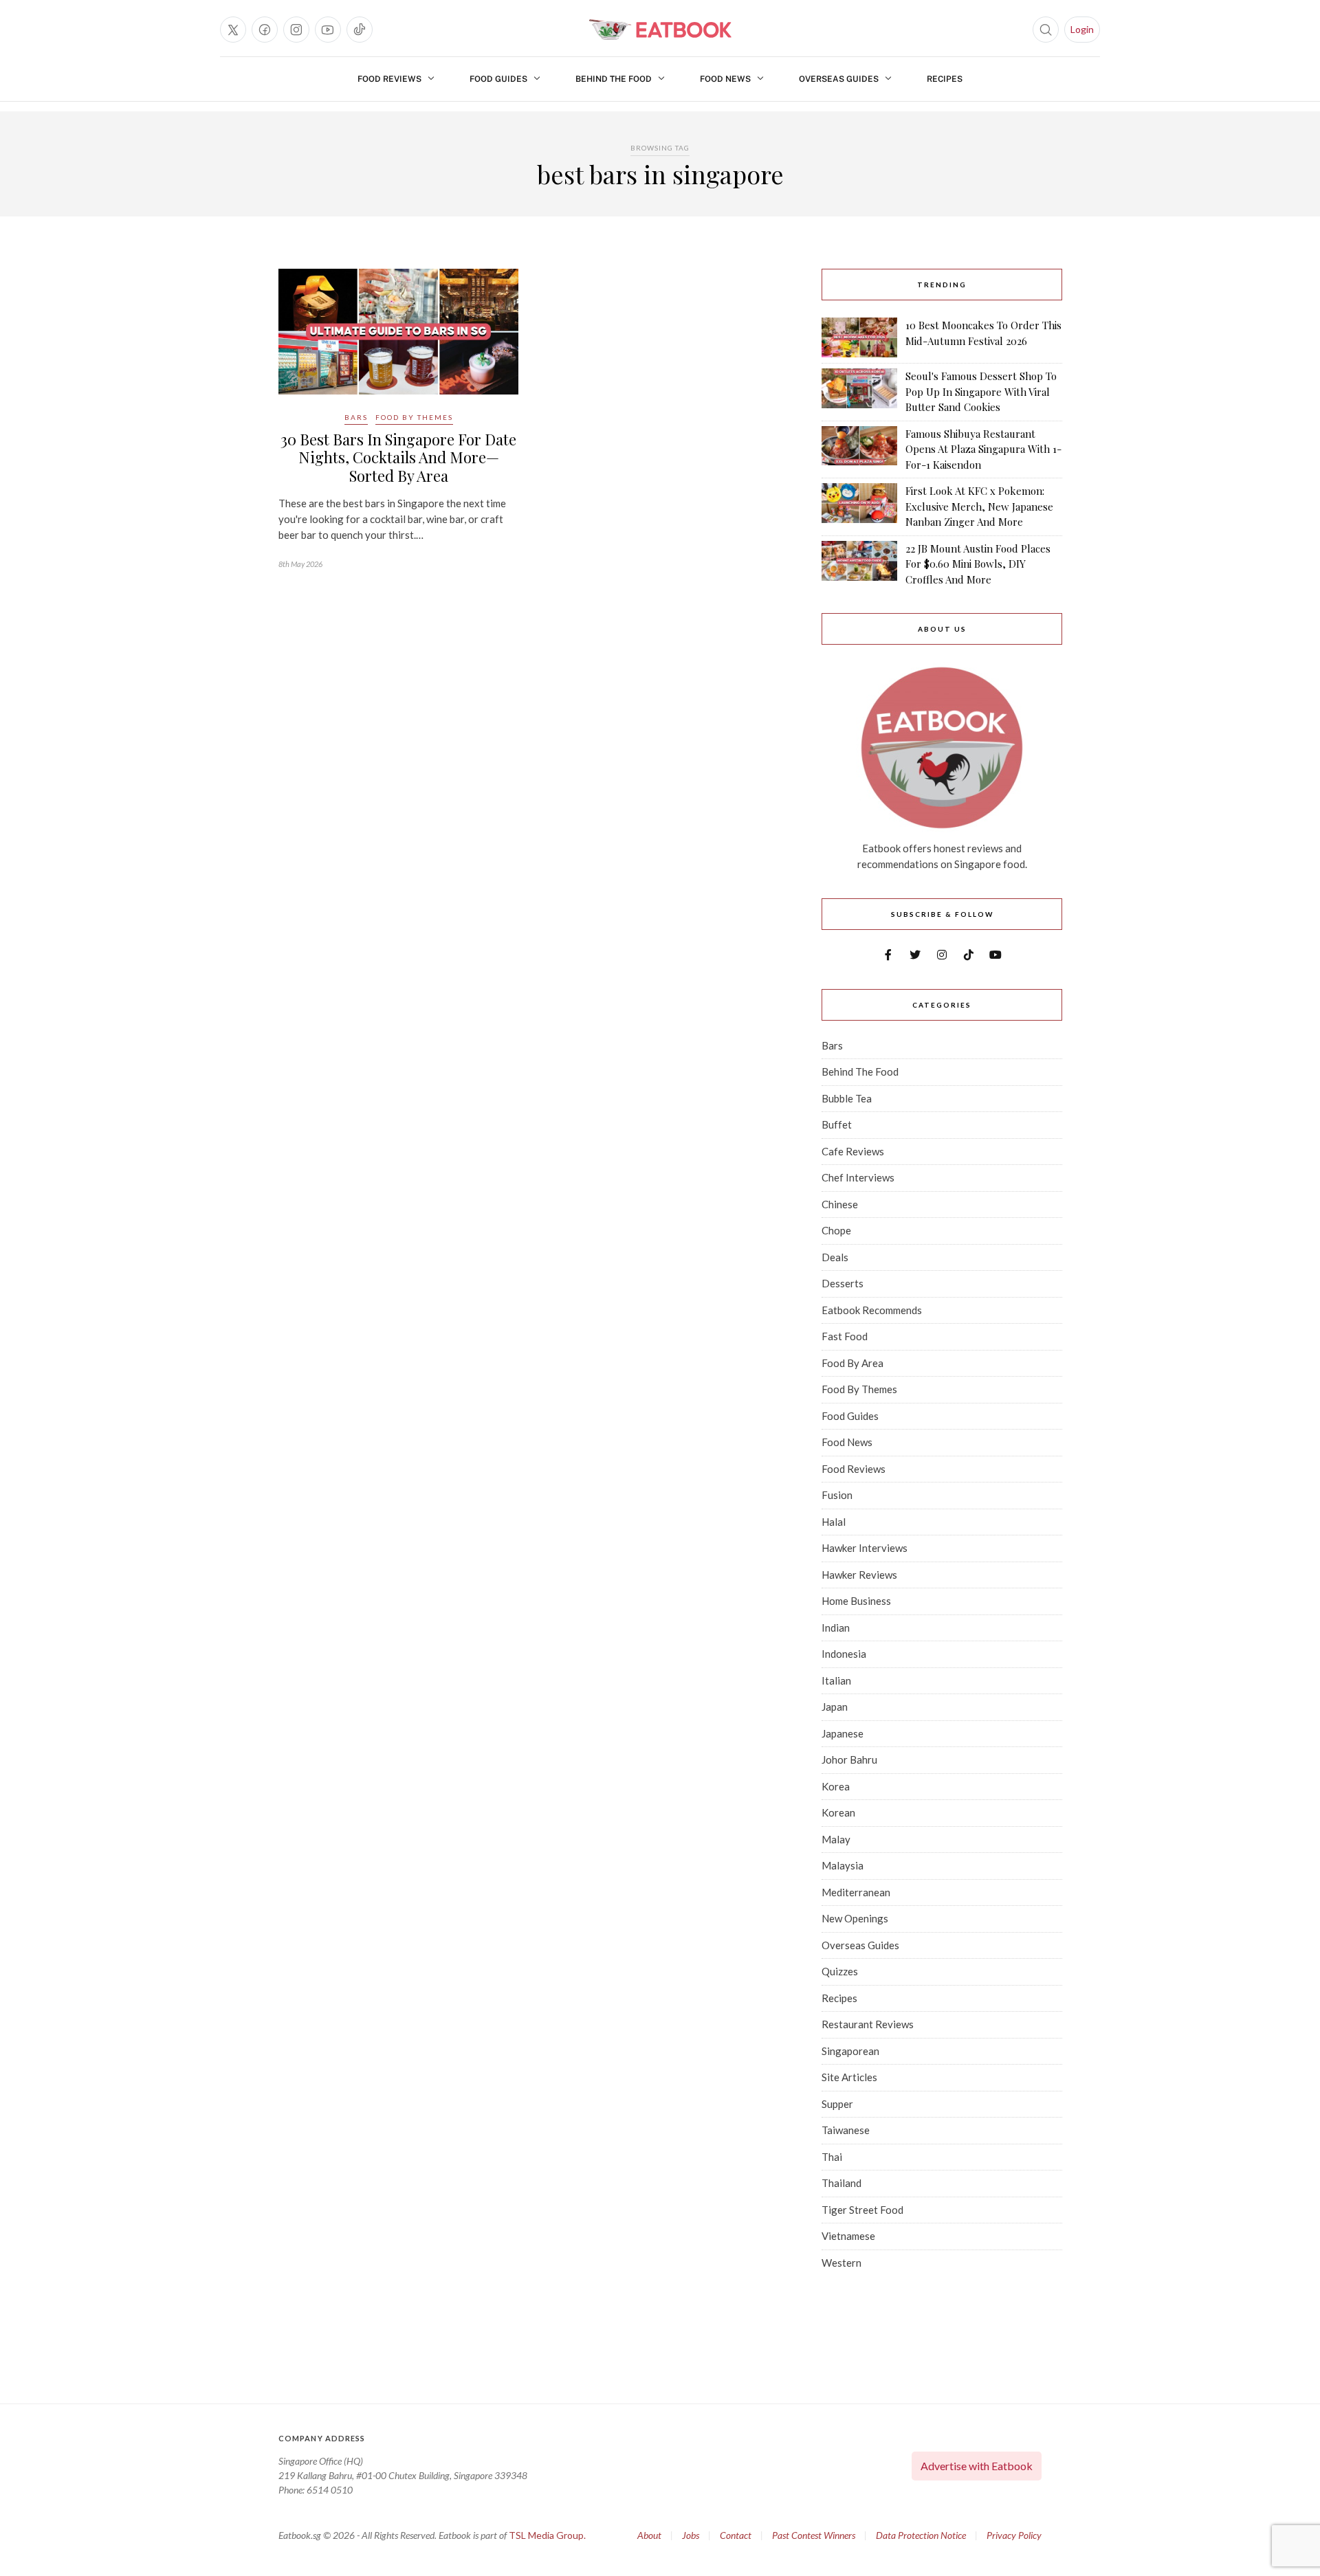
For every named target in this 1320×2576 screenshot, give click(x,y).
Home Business (856, 1601)
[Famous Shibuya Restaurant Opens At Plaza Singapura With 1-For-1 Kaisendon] (859, 449)
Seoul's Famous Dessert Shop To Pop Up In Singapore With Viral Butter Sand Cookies (981, 391)
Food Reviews (389, 79)
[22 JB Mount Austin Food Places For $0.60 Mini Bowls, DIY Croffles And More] (859, 564)
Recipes (945, 79)
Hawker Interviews (865, 1548)
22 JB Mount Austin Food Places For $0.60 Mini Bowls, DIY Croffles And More (978, 564)
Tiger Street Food (862, 2210)
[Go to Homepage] (660, 30)
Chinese (840, 1204)
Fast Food (845, 1336)
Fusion (837, 1495)
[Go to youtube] (328, 30)
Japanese (843, 1733)
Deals (835, 1257)
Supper (837, 2104)
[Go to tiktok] (360, 30)
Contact (736, 2535)
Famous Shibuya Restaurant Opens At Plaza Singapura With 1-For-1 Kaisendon (983, 449)
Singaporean (850, 2051)
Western (841, 2263)
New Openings (855, 1918)
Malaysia (843, 1865)
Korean (838, 1812)
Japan (835, 1707)
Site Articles (849, 2077)
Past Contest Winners (814, 2535)
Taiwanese (846, 2130)
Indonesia (844, 1654)
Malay (836, 1839)
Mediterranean (856, 1892)
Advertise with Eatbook (977, 2466)
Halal (834, 1522)
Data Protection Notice (921, 2535)
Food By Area (852, 1363)
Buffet (837, 1124)
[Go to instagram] (296, 30)
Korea (836, 1786)
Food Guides (498, 79)
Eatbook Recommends (872, 1310)
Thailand (841, 2183)
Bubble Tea (847, 1098)
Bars (356, 417)
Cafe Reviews (853, 1151)
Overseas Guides (839, 79)
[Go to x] (233, 30)
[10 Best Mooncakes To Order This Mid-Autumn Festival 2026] (859, 337)
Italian (836, 1680)
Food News (725, 79)
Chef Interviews (858, 1177)
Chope (836, 1230)
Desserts (843, 1283)
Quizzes (840, 1971)
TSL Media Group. (547, 2535)
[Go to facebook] (265, 30)
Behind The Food (614, 79)
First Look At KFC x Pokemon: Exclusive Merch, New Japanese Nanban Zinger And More (979, 506)
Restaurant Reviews (868, 2024)
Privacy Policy (1014, 2535)
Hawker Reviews (859, 1575)
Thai (832, 2157)
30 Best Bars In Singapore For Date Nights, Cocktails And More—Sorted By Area (398, 457)
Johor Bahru (849, 1759)
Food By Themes (414, 417)
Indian (836, 1628)
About (649, 2535)
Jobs (691, 2535)
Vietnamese (848, 2236)
